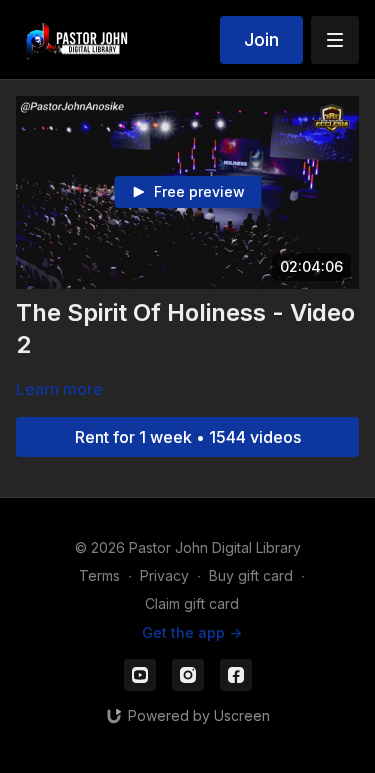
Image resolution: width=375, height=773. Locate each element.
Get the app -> (192, 632)
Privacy (164, 575)
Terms (99, 575)
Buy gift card (251, 575)
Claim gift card (192, 603)
